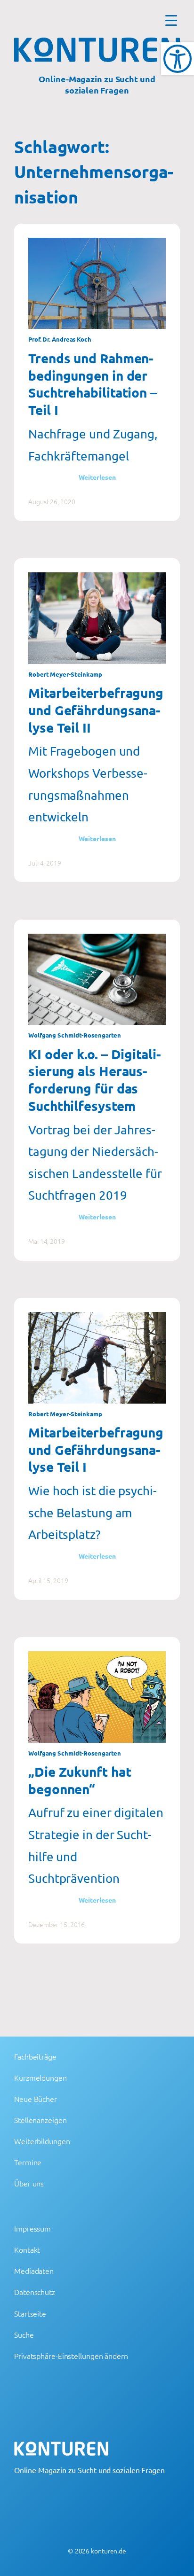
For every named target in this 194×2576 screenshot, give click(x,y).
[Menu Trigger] (171, 20)
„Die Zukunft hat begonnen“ (80, 1780)
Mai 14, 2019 (47, 1241)
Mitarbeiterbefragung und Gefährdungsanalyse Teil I (96, 1449)
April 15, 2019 (48, 1580)
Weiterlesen (97, 477)
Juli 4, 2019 (45, 863)
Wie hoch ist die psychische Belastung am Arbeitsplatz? (93, 1513)
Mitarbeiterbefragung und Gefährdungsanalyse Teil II (96, 710)
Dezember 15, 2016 (57, 1924)
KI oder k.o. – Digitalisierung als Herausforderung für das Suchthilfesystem (95, 1080)
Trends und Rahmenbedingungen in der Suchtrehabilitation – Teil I (93, 384)
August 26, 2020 (52, 501)
